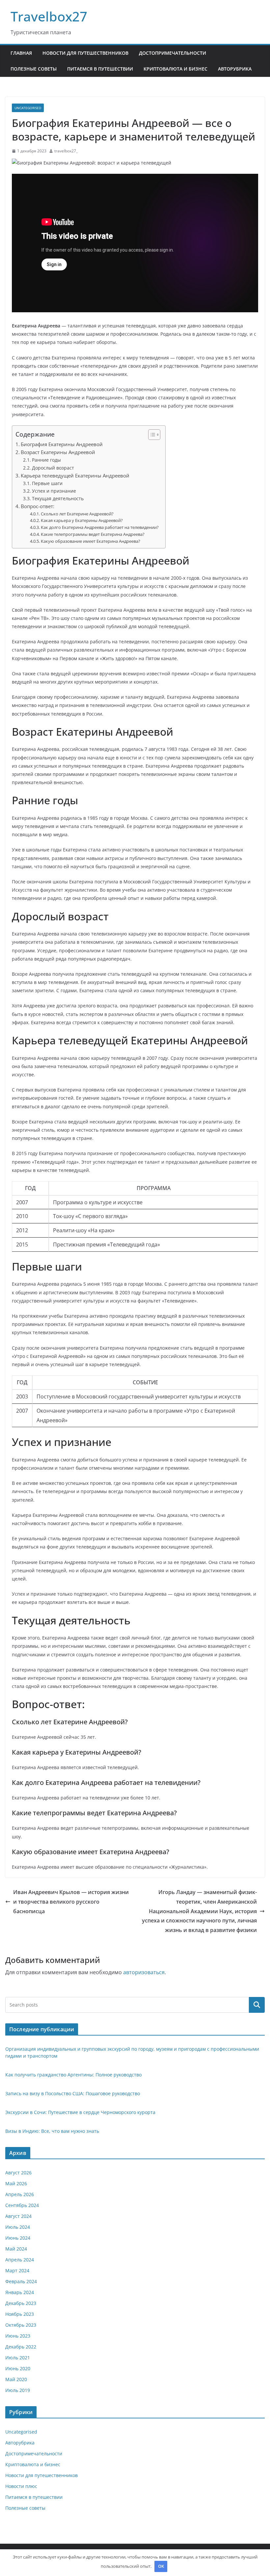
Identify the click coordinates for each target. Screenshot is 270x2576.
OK (161, 2566)
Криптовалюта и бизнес (175, 69)
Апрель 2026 (20, 2194)
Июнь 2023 (18, 2336)
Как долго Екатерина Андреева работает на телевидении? (100, 527)
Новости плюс (21, 2486)
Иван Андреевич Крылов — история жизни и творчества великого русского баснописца (71, 1902)
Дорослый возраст (53, 468)
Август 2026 (18, 2173)
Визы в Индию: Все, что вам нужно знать (52, 2131)
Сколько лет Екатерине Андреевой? (77, 514)
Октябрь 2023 (21, 2325)
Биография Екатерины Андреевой (62, 444)
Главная (21, 53)
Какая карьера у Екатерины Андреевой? (82, 520)
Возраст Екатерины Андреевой (58, 452)
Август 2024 (18, 2216)
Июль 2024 (18, 2227)
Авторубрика (235, 69)
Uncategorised (28, 108)
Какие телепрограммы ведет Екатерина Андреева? (93, 534)
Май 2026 (16, 2183)
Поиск (257, 2005)
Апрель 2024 (20, 2260)
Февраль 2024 (21, 2281)
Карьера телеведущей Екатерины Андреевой (75, 475)
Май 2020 (16, 2379)
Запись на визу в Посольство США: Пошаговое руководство (73, 2093)
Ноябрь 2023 (20, 2314)
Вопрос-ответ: (38, 506)
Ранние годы (46, 460)
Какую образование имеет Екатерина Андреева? (91, 541)
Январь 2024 (20, 2292)
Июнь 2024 (18, 2238)
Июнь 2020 (18, 2368)
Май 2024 (16, 2249)
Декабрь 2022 (21, 2347)
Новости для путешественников (85, 53)
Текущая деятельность (58, 498)
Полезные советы (34, 69)
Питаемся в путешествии (100, 69)
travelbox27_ (66, 151)
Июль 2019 (18, 2390)
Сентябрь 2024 (22, 2205)
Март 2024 (17, 2270)
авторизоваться (144, 1972)
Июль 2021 (18, 2358)
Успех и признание (54, 491)
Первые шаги (47, 483)
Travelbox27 (49, 16)
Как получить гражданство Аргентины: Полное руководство (73, 2075)
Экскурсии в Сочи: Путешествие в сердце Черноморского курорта (80, 2112)
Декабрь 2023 (21, 2303)
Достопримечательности (173, 53)
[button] (151, 435)
